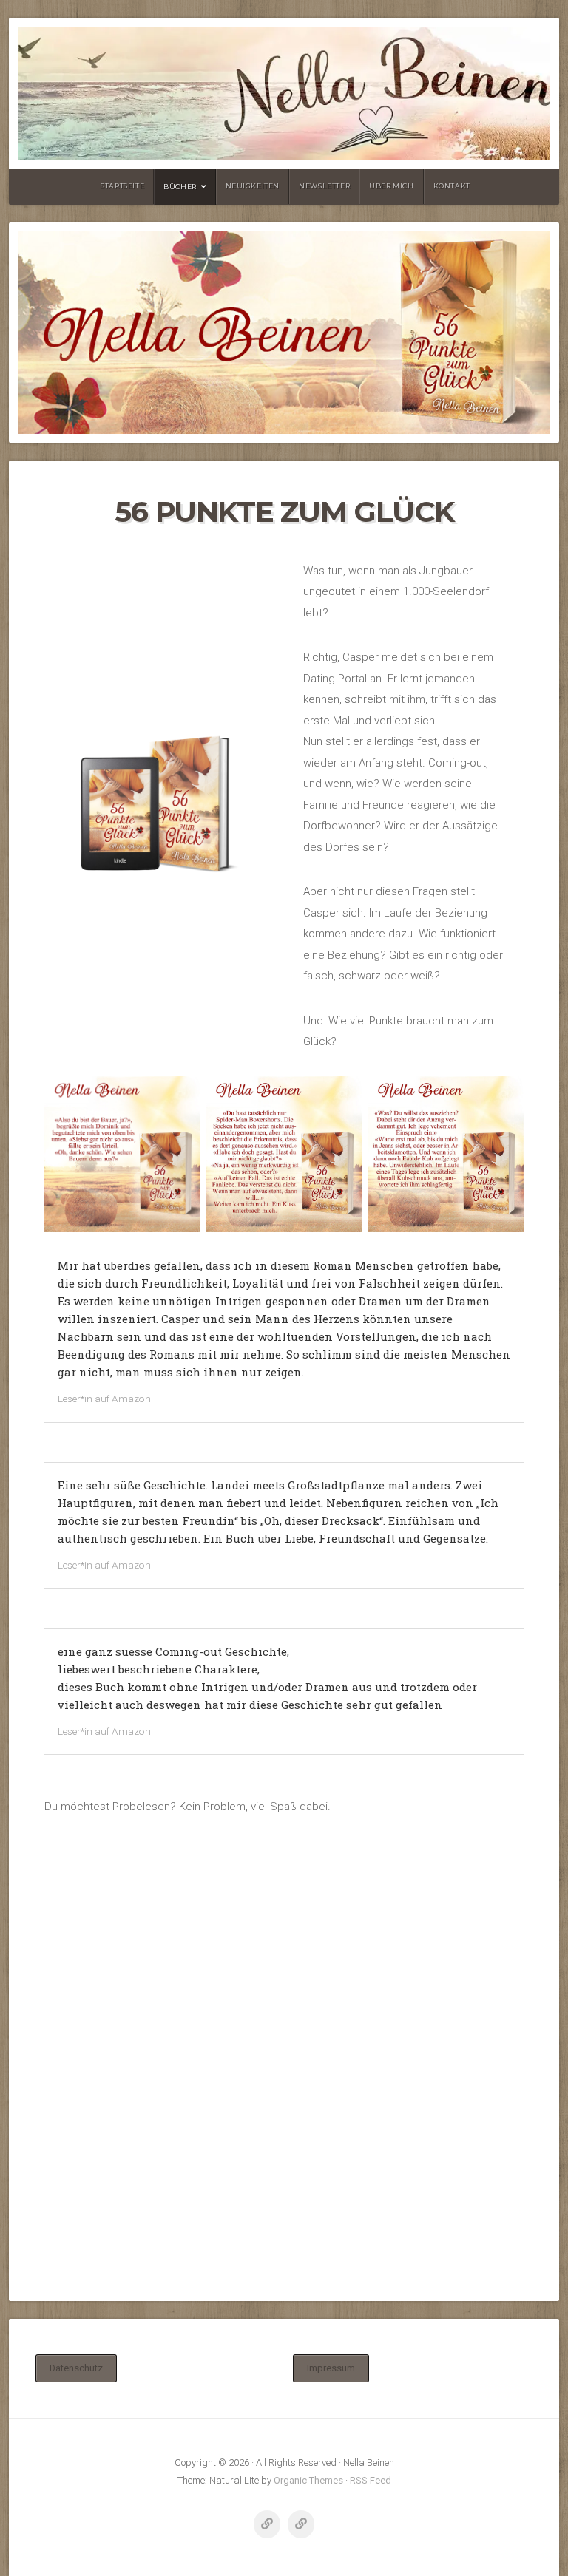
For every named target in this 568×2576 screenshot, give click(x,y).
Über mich (391, 186)
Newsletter (324, 186)
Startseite (122, 186)
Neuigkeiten (253, 186)
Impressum (331, 2368)
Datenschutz (76, 2368)
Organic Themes (308, 2480)
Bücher (180, 187)
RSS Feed (371, 2480)
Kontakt (452, 186)
